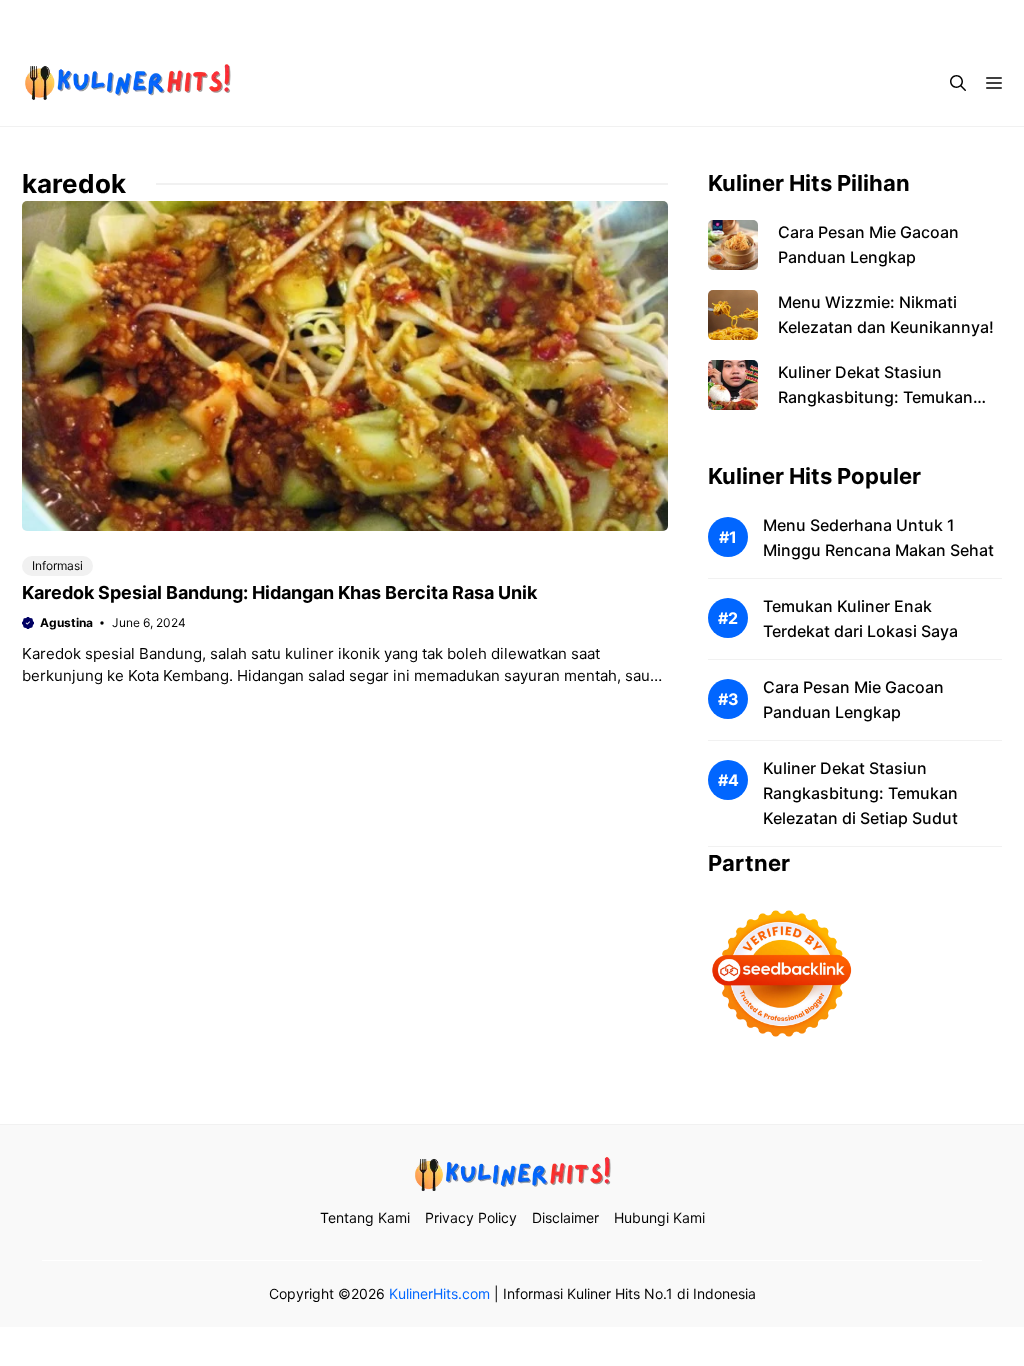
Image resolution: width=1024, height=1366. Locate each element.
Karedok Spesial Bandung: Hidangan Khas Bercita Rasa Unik (279, 592)
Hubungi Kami (919, 20)
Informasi (57, 565)
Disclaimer (804, 20)
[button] (958, 83)
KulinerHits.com (439, 1293)
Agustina (66, 622)
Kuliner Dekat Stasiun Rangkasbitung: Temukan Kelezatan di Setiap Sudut (875, 397)
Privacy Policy (691, 20)
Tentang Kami (567, 20)
